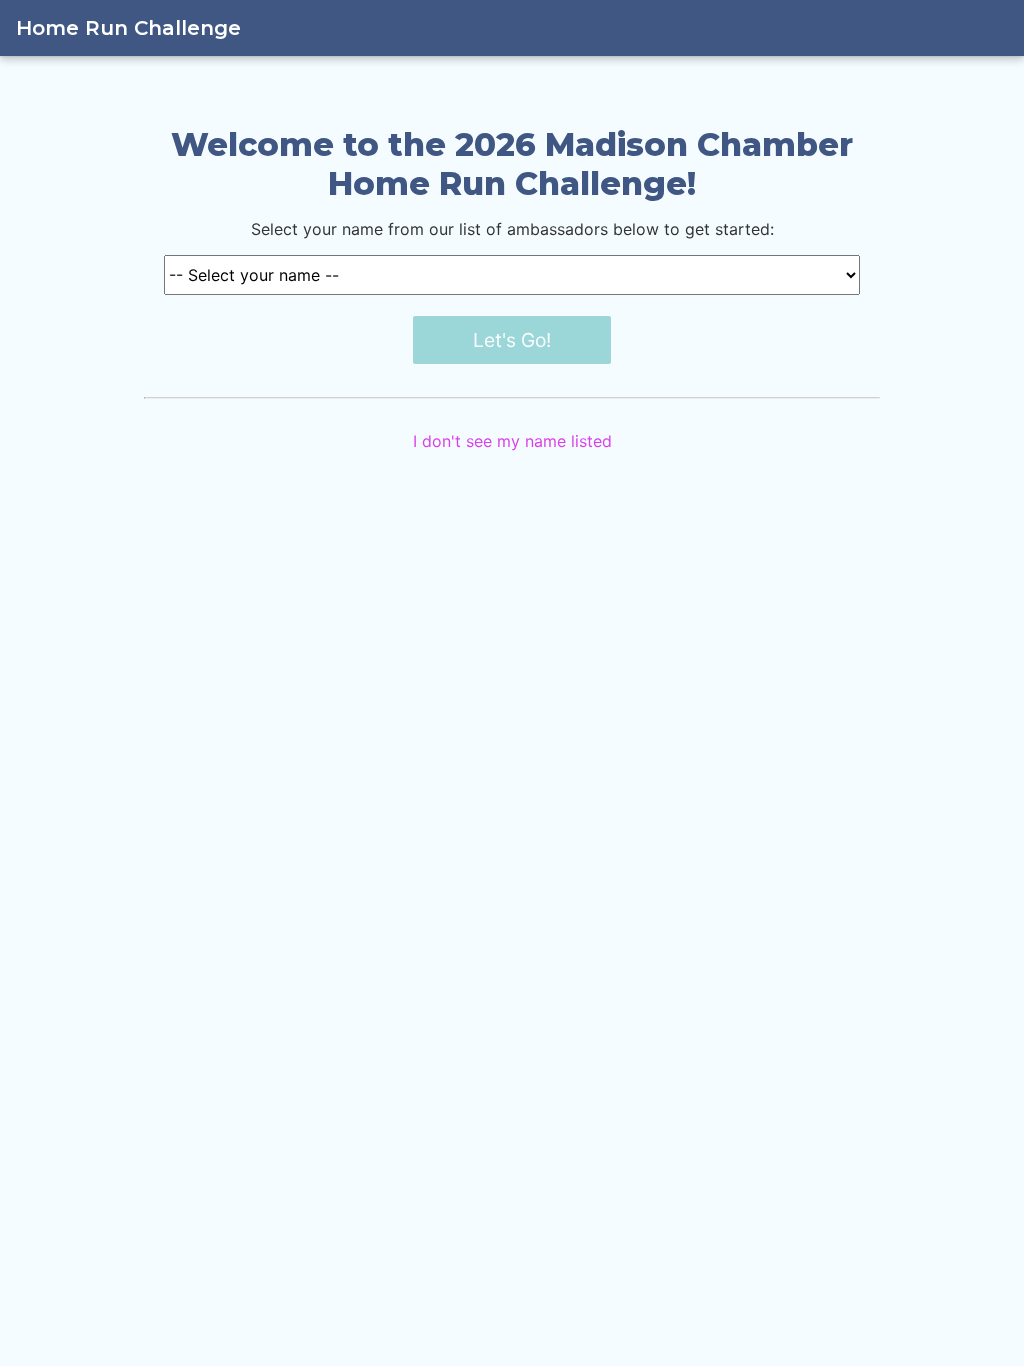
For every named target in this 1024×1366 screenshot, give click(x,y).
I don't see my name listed (512, 441)
